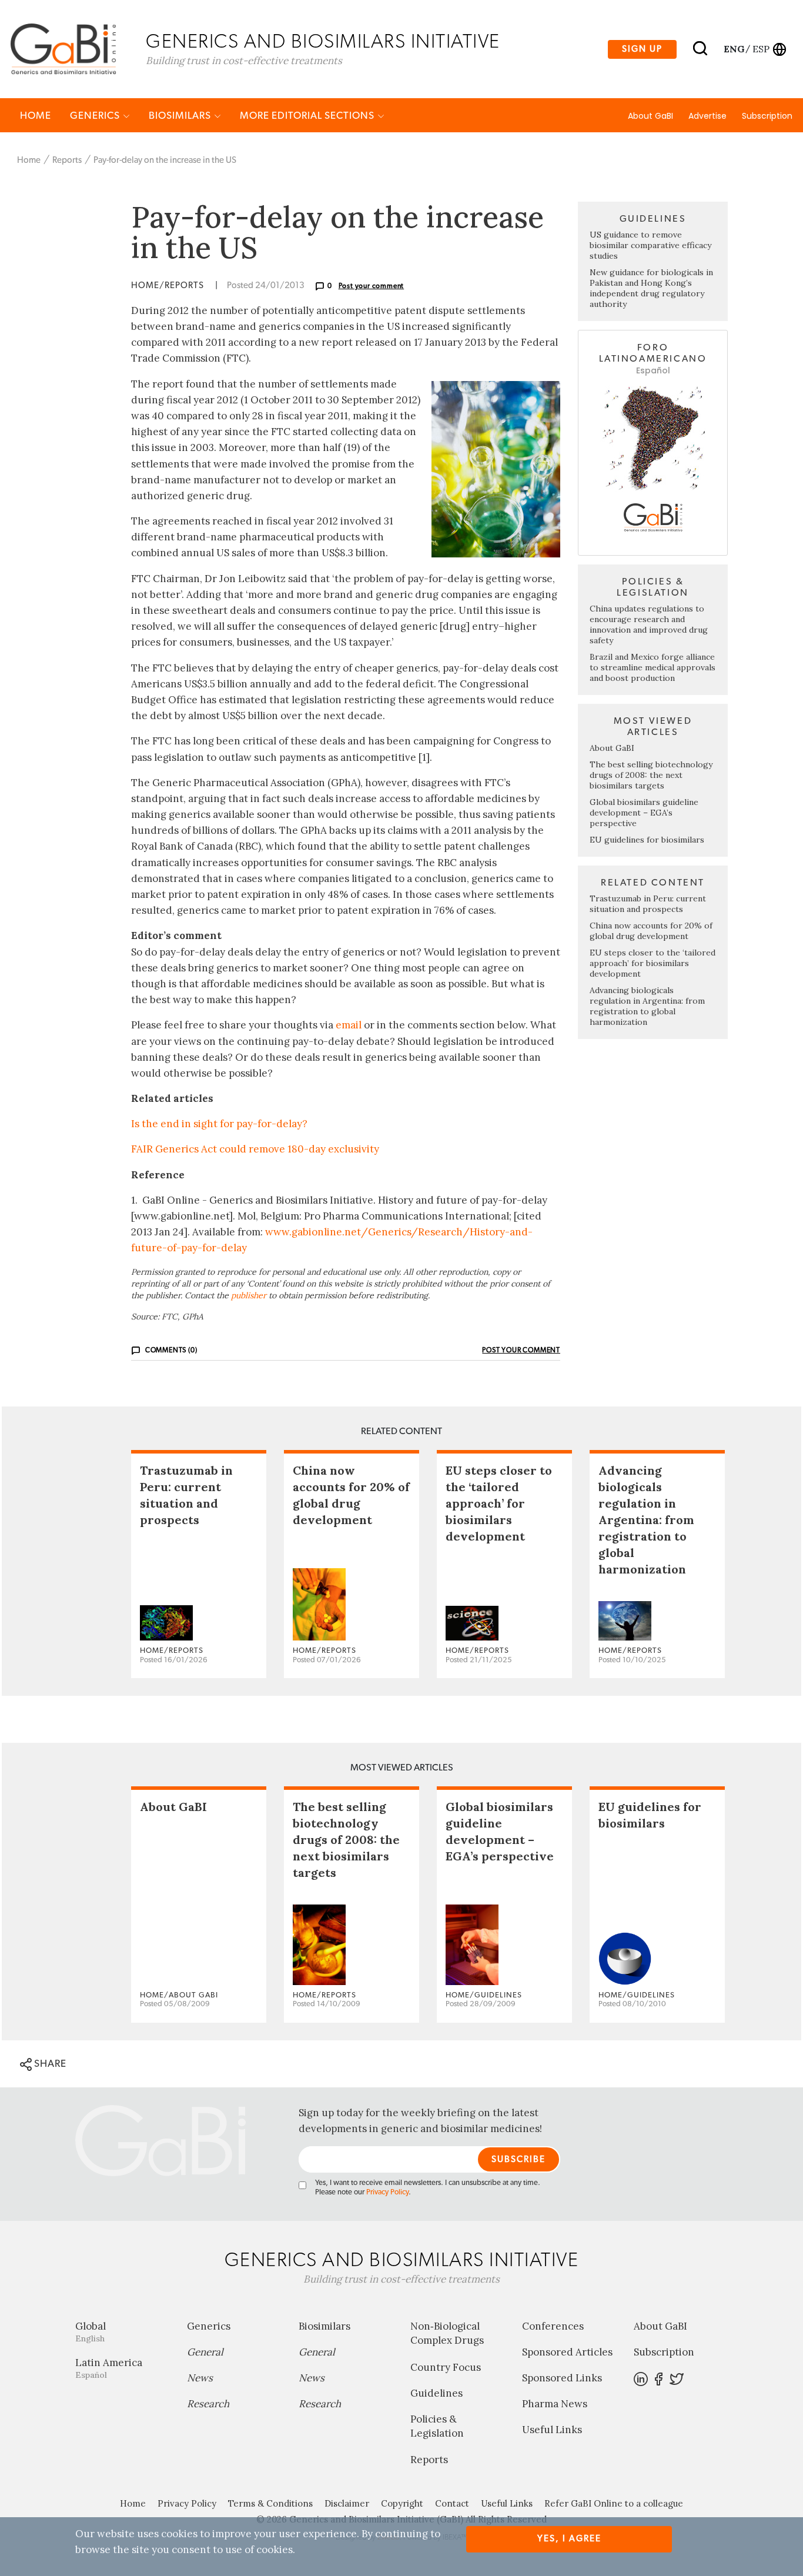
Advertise (707, 116)
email (349, 1025)
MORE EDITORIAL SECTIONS (308, 116)
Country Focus (446, 2367)
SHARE (49, 2064)
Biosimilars (181, 116)
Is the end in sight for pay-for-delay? (219, 1124)
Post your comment (372, 286)
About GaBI (650, 116)
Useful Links (552, 2430)
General (205, 2352)
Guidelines (436, 2393)
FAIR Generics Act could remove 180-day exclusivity (255, 1149)
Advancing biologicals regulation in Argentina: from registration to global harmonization (647, 1006)
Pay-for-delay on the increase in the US (165, 160)
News (200, 2378)
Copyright (402, 2503)
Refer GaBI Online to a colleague (614, 2503)
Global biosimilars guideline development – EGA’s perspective (644, 813)
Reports (67, 160)
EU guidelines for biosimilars (647, 840)
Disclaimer (347, 2503)
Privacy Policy (387, 2192)
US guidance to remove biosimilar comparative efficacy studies (650, 245)
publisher (249, 1295)
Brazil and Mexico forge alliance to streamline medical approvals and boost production (653, 667)
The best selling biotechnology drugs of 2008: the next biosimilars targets (651, 775)
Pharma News (555, 2404)
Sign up (642, 49)
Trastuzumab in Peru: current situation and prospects (648, 904)
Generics (96, 116)
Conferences (553, 2326)
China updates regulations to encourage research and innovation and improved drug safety (649, 624)
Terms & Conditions (270, 2503)
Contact (452, 2503)
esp (761, 49)
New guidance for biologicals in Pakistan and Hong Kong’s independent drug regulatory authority (651, 288)
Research (208, 2404)
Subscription (767, 116)
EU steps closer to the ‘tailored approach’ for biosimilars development (653, 963)
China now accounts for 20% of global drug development (651, 931)
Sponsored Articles (567, 2352)
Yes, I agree (569, 2539)
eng (733, 49)
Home (36, 116)
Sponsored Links (562, 2378)
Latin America (109, 2368)
